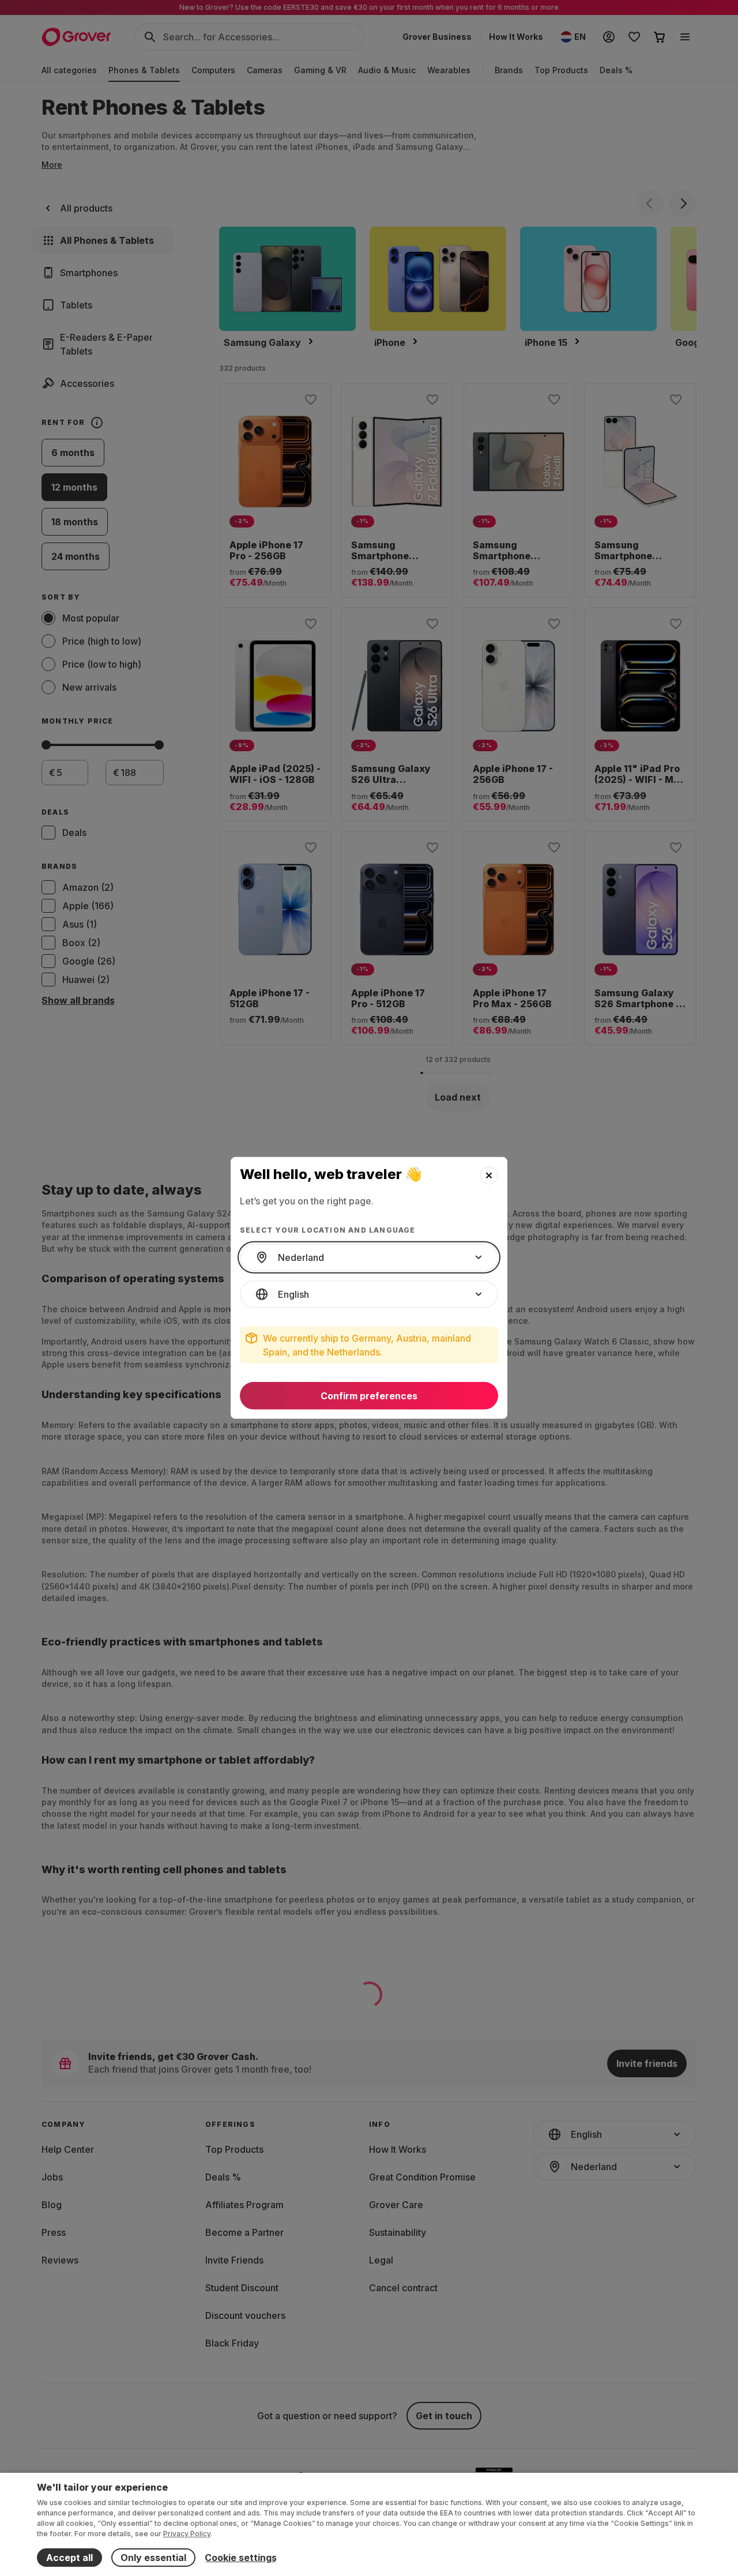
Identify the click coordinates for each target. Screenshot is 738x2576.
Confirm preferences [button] (369, 1396)
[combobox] (369, 1257)
